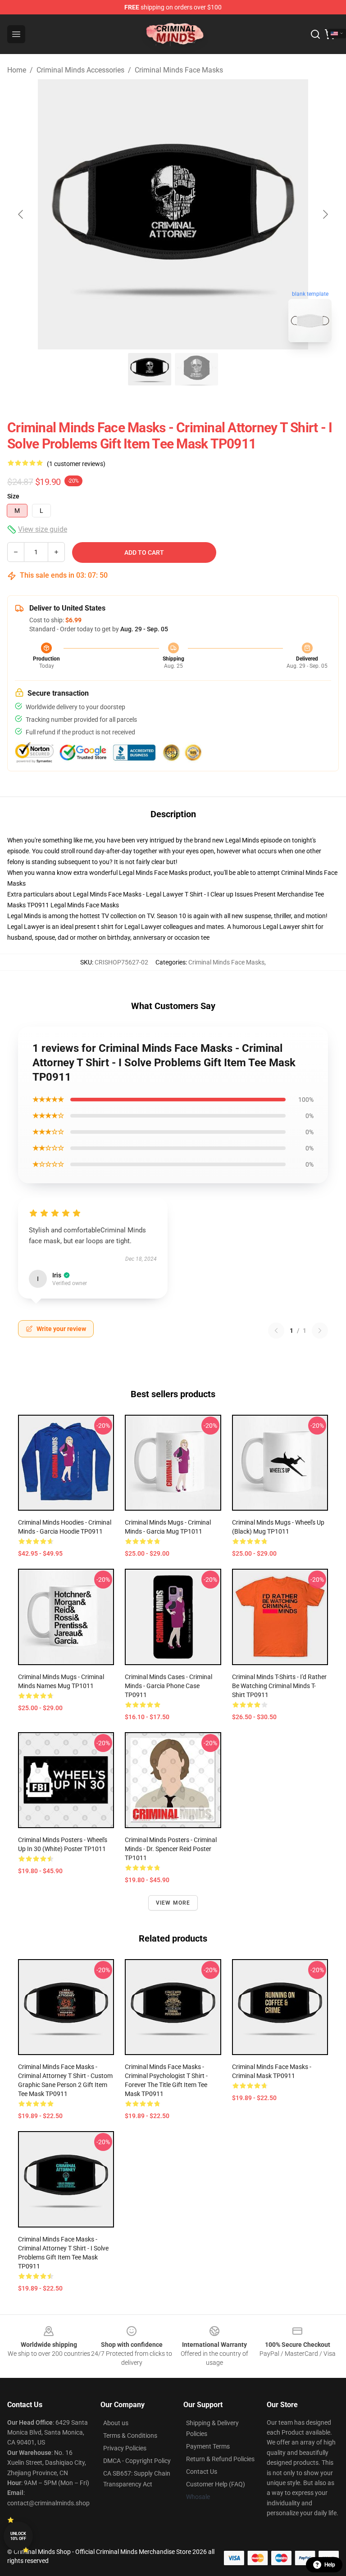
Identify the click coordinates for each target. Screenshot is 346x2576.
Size (13, 496)
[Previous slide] (21, 214)
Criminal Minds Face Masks (179, 70)
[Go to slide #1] (150, 369)
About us (116, 2423)
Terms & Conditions (130, 2436)
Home (17, 70)
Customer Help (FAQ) (216, 2484)
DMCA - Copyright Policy (137, 2461)
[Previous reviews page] (276, 1331)
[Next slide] (325, 214)
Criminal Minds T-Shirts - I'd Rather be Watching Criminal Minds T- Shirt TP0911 (279, 1686)
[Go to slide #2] (196, 369)
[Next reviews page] (320, 1331)
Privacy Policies (125, 2448)
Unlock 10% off (18, 2536)
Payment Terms (208, 2446)
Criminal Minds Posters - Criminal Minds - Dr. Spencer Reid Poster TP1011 (171, 1849)
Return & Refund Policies (220, 2459)
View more (173, 1903)
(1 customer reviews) (76, 464)
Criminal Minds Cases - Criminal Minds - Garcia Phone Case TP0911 (168, 1686)
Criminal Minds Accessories (80, 70)
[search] (315, 34)
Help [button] (330, 2565)
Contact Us (202, 2472)
